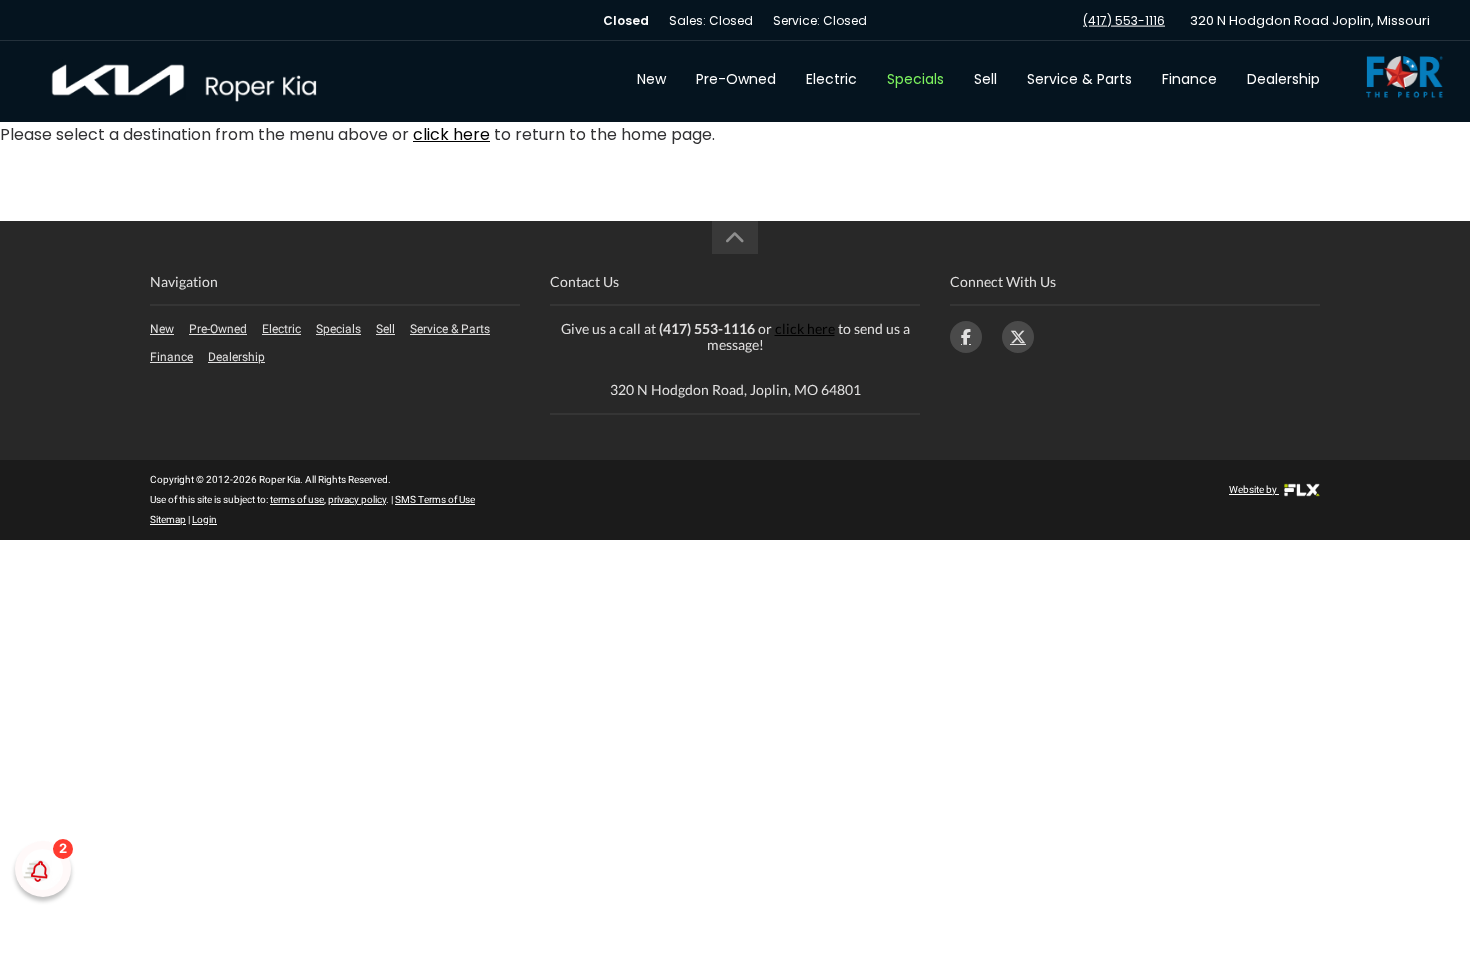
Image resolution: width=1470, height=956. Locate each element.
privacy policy (357, 499)
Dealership (1283, 79)
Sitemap (168, 519)
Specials (915, 79)
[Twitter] (1018, 337)
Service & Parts (1079, 79)
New (651, 79)
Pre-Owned (736, 79)
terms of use (297, 499)
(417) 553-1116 (1124, 20)
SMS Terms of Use (435, 499)
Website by (1254, 489)
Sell (985, 79)
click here (451, 134)
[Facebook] (966, 337)
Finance (1189, 79)
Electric (831, 79)
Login (204, 519)
